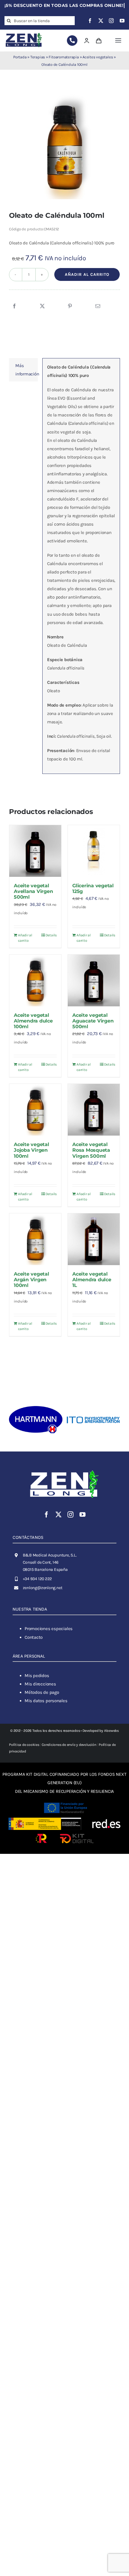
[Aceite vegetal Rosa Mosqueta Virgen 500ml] (94, 1110)
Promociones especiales (49, 1629)
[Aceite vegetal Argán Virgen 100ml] (35, 1239)
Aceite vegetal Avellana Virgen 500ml (33, 891)
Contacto (34, 1637)
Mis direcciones (40, 1684)
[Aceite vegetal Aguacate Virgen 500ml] (94, 980)
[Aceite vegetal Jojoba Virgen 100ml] (35, 1110)
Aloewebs (111, 1731)
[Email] (98, 306)
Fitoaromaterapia (64, 57)
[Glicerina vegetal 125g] (94, 851)
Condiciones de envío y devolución (69, 1745)
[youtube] (122, 21)
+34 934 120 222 (37, 1579)
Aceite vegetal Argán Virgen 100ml (31, 1280)
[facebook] (90, 21)
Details (51, 935)
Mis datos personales (46, 1701)
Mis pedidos (37, 1676)
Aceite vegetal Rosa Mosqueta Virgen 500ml (91, 1150)
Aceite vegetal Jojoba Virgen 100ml (31, 1150)
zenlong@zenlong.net (43, 1588)
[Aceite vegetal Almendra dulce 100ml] (35, 980)
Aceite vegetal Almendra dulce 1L (92, 1280)
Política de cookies (24, 1745)
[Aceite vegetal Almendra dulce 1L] (94, 1239)
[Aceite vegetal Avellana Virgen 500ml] (35, 851)
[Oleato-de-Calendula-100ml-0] (64, 146)
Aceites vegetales (98, 57)
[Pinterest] (70, 306)
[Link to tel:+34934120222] (72, 41)
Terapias (38, 57)
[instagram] (111, 21)
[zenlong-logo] (24, 33)
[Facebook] (14, 306)
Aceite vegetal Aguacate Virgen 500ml (93, 1021)
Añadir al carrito (87, 274)
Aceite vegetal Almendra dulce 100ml (33, 1021)
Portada (20, 57)
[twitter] (101, 21)
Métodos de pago (42, 1692)
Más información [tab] (27, 370)
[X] (42, 306)
